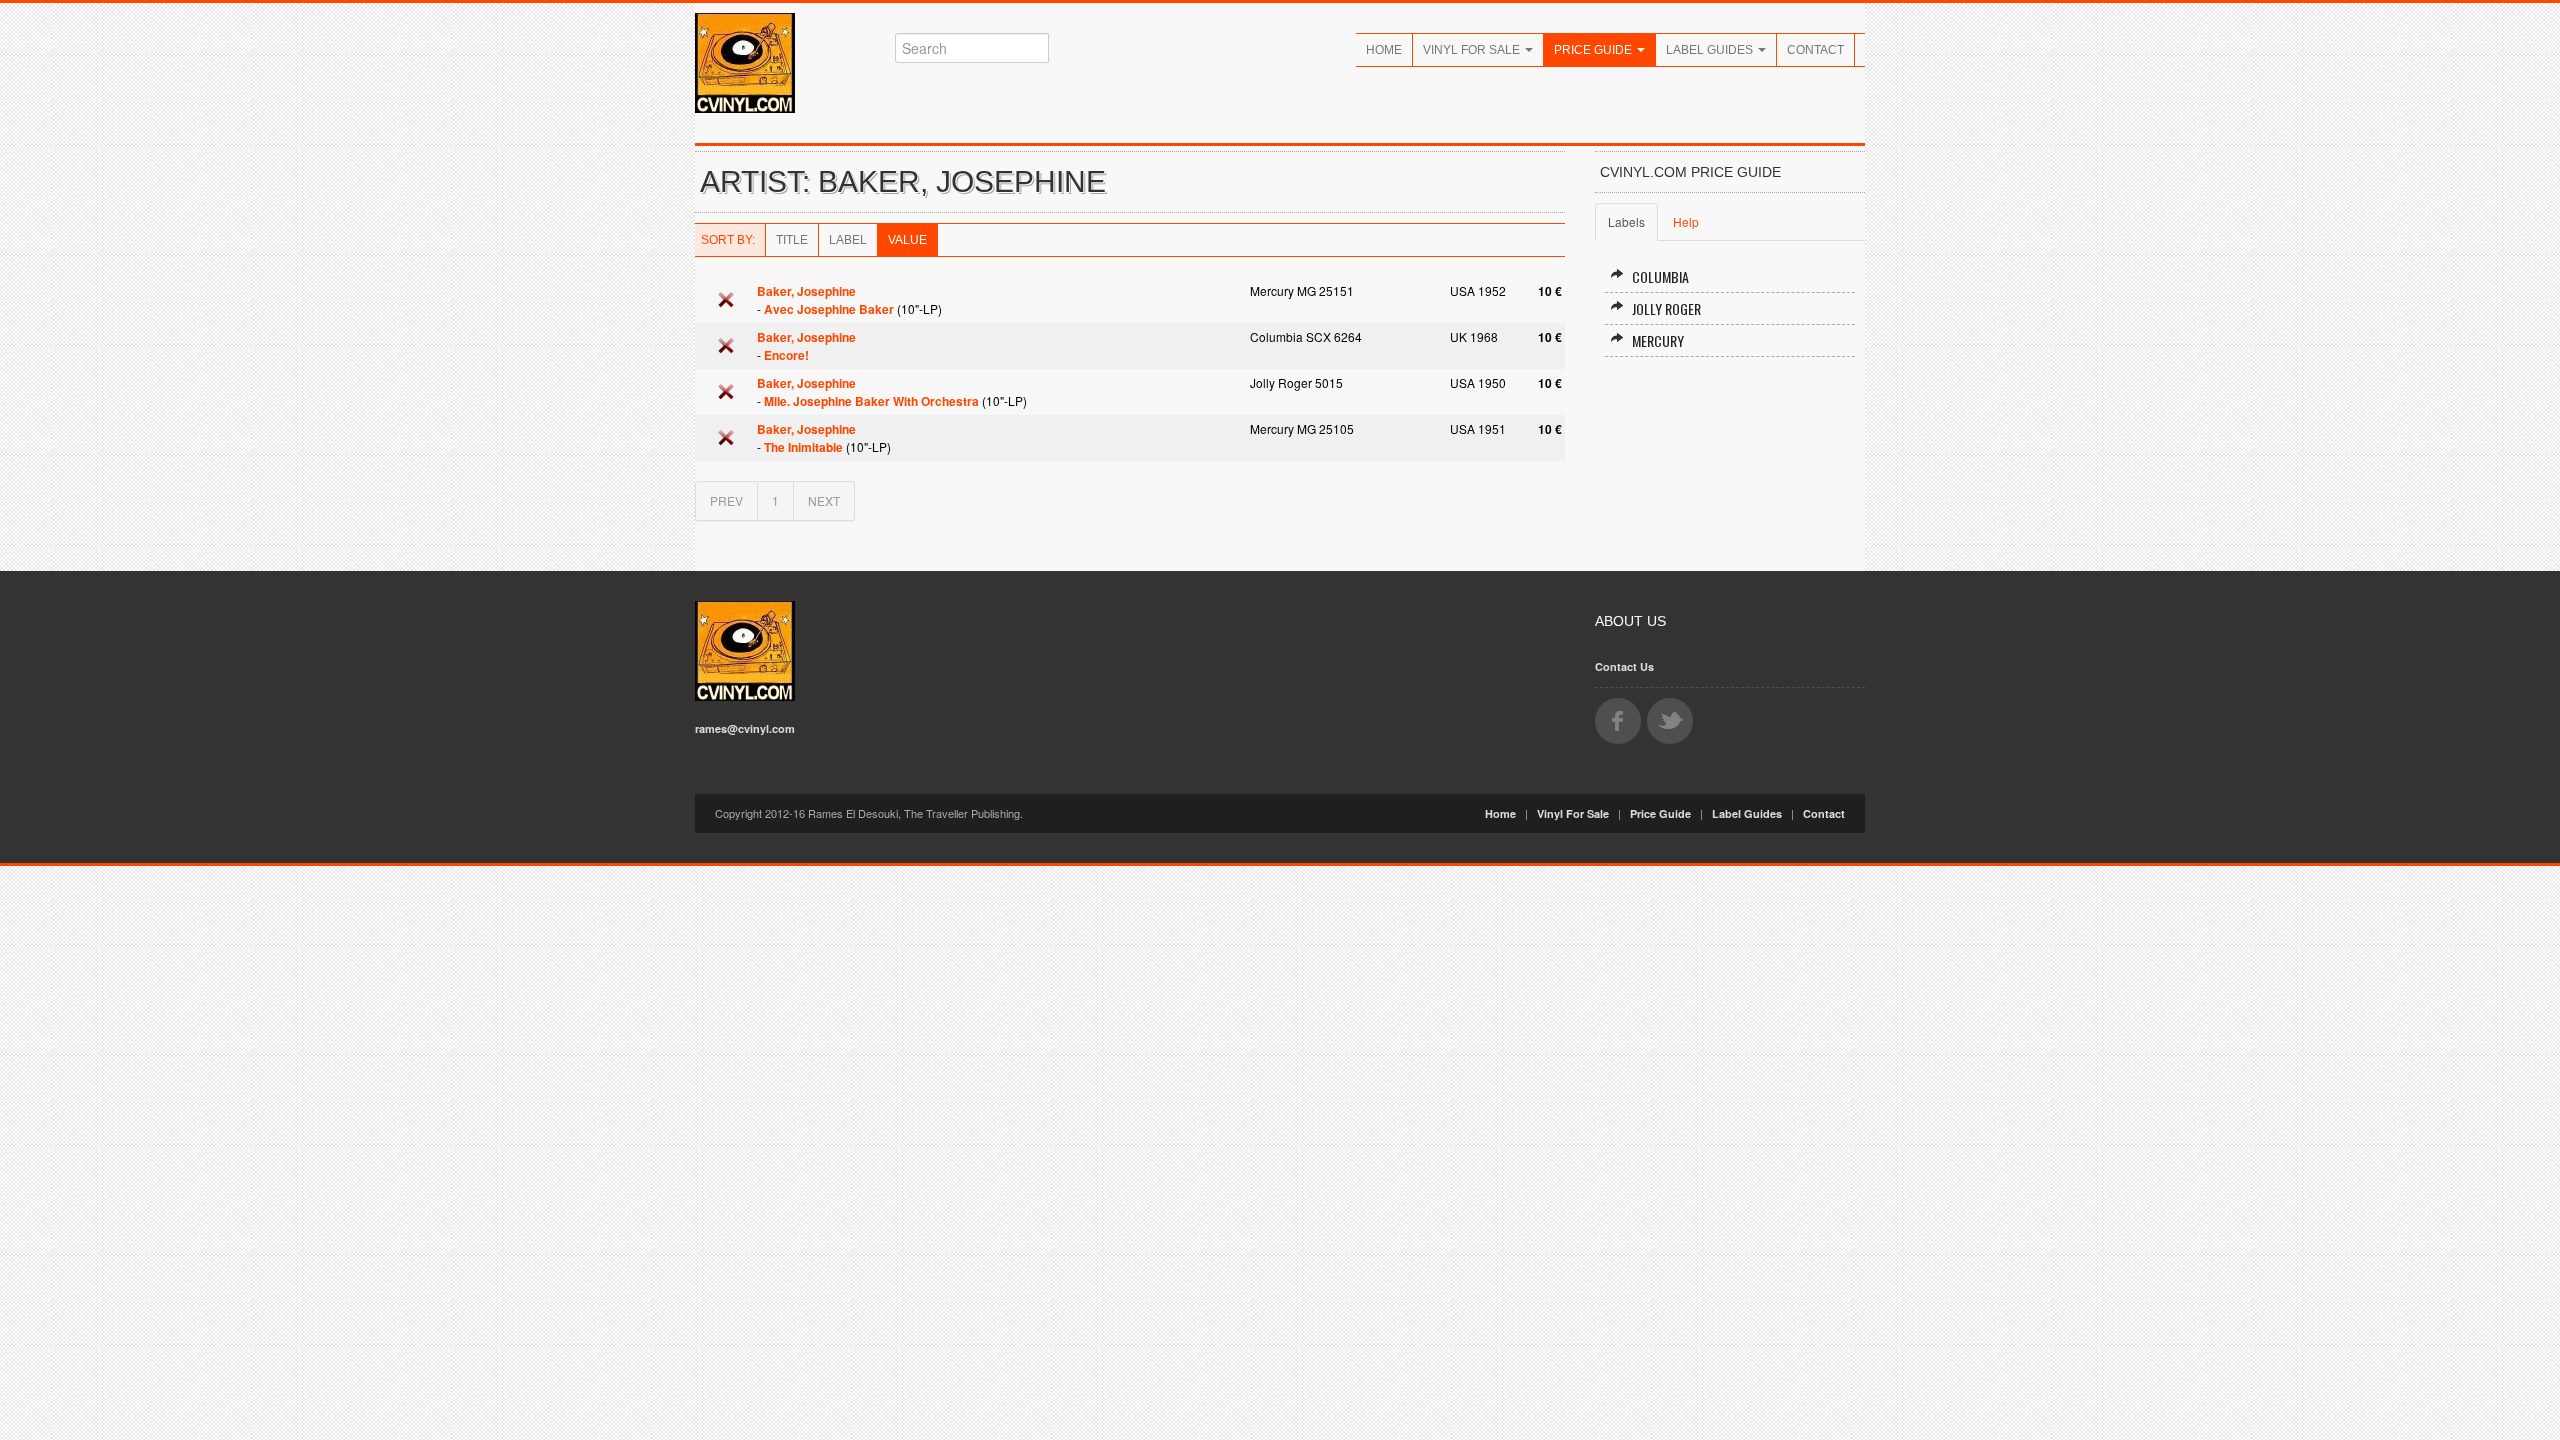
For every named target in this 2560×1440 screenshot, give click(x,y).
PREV (726, 500)
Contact (1815, 50)
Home (1384, 50)
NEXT (824, 500)
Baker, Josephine (806, 291)
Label (848, 240)
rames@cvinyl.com (745, 728)
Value (907, 240)
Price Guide (1594, 50)
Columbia (1660, 276)
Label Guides (1711, 50)
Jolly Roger (1666, 308)
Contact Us (1624, 666)
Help (1686, 221)
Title (792, 240)
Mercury (1658, 340)
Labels (1626, 221)
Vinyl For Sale (1473, 50)
